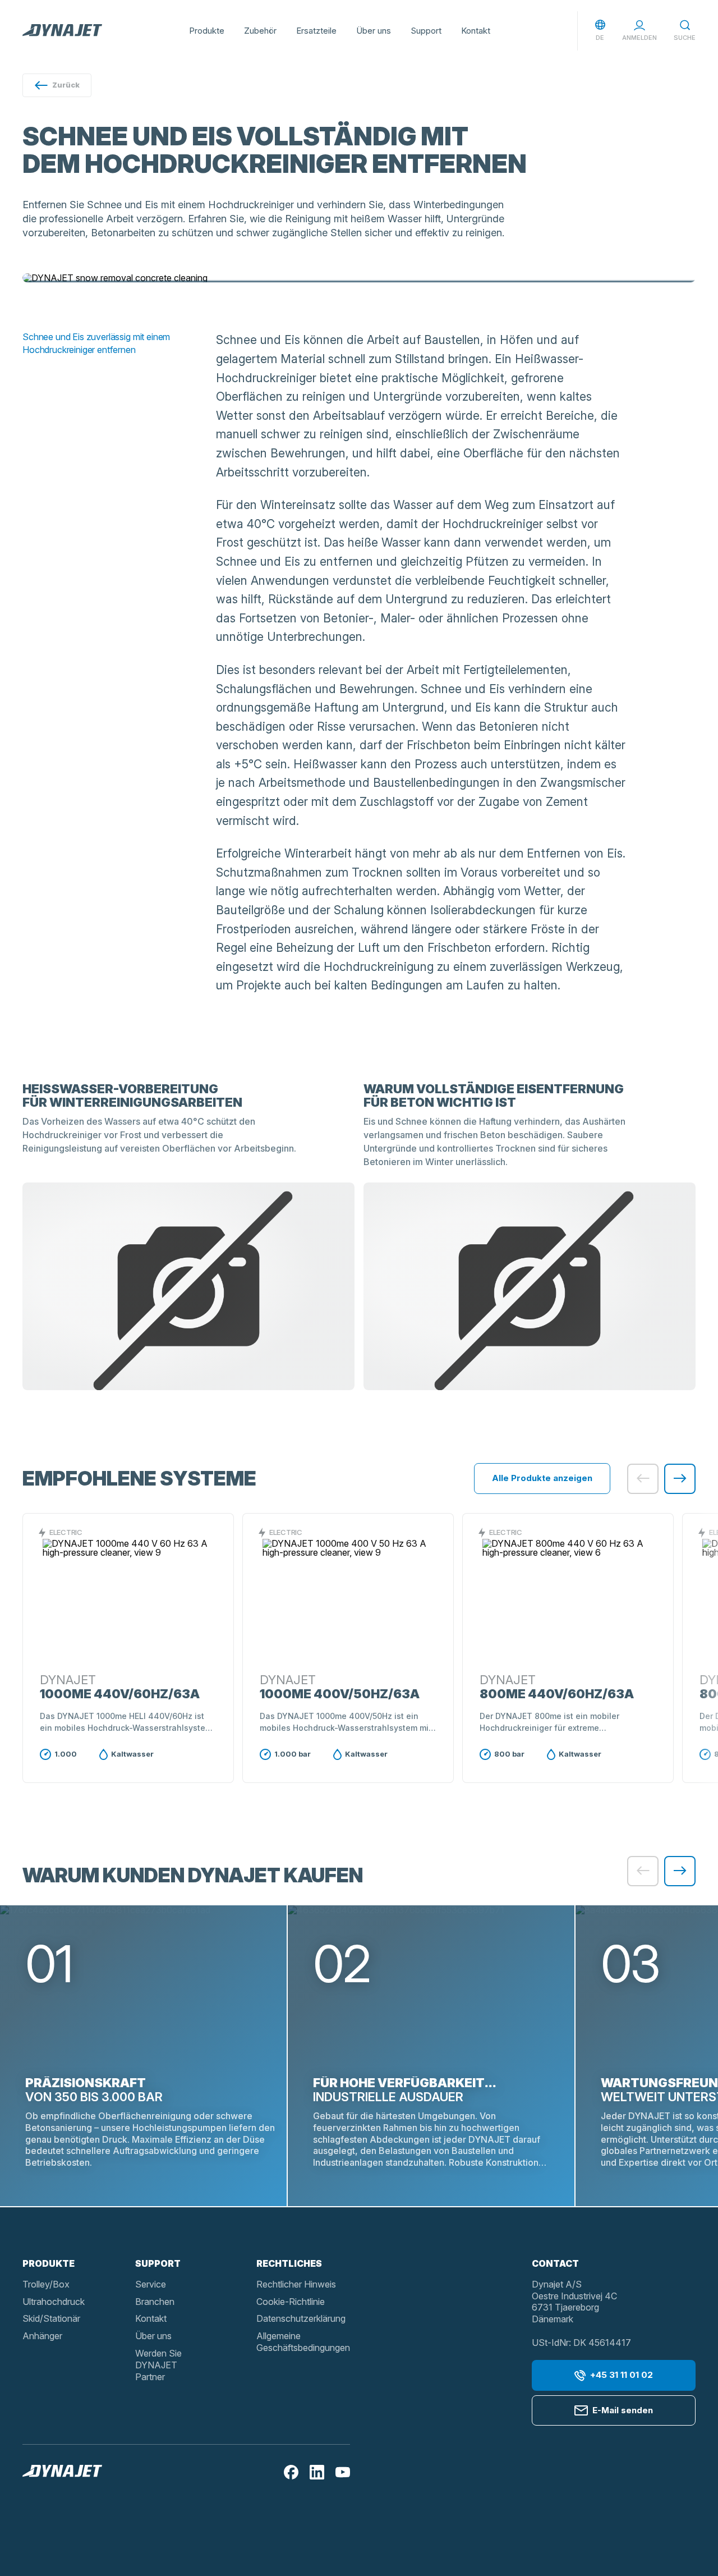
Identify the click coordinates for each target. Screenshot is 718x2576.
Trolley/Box (46, 2284)
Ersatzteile (316, 31)
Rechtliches (289, 2263)
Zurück (66, 85)
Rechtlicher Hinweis (296, 2284)
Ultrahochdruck (54, 2302)
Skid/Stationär (51, 2318)
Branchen (155, 2302)
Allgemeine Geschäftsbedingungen (303, 2342)
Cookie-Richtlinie (291, 2302)
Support (426, 31)
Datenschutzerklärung (301, 2318)
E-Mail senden (623, 2410)
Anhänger (42, 2336)
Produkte (207, 31)
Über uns (374, 31)
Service (151, 2284)
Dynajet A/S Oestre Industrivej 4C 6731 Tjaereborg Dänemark (574, 2302)
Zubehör (260, 31)
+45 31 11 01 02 (622, 2375)
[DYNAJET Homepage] (62, 31)
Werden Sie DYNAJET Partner (158, 2365)
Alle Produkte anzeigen (542, 1478)
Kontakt (476, 31)
